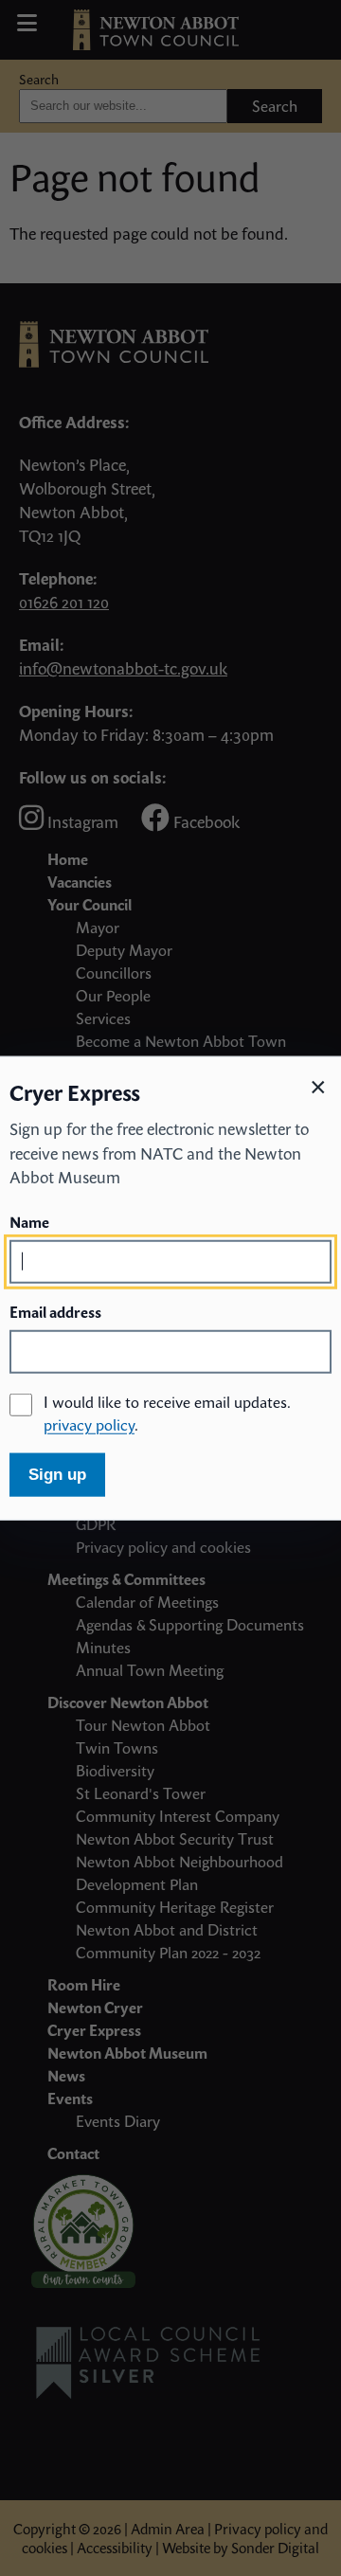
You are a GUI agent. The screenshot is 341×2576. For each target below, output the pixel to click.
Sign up (57, 1474)
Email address (55, 1311)
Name (29, 1221)
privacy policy (89, 1424)
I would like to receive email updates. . (167, 1413)
